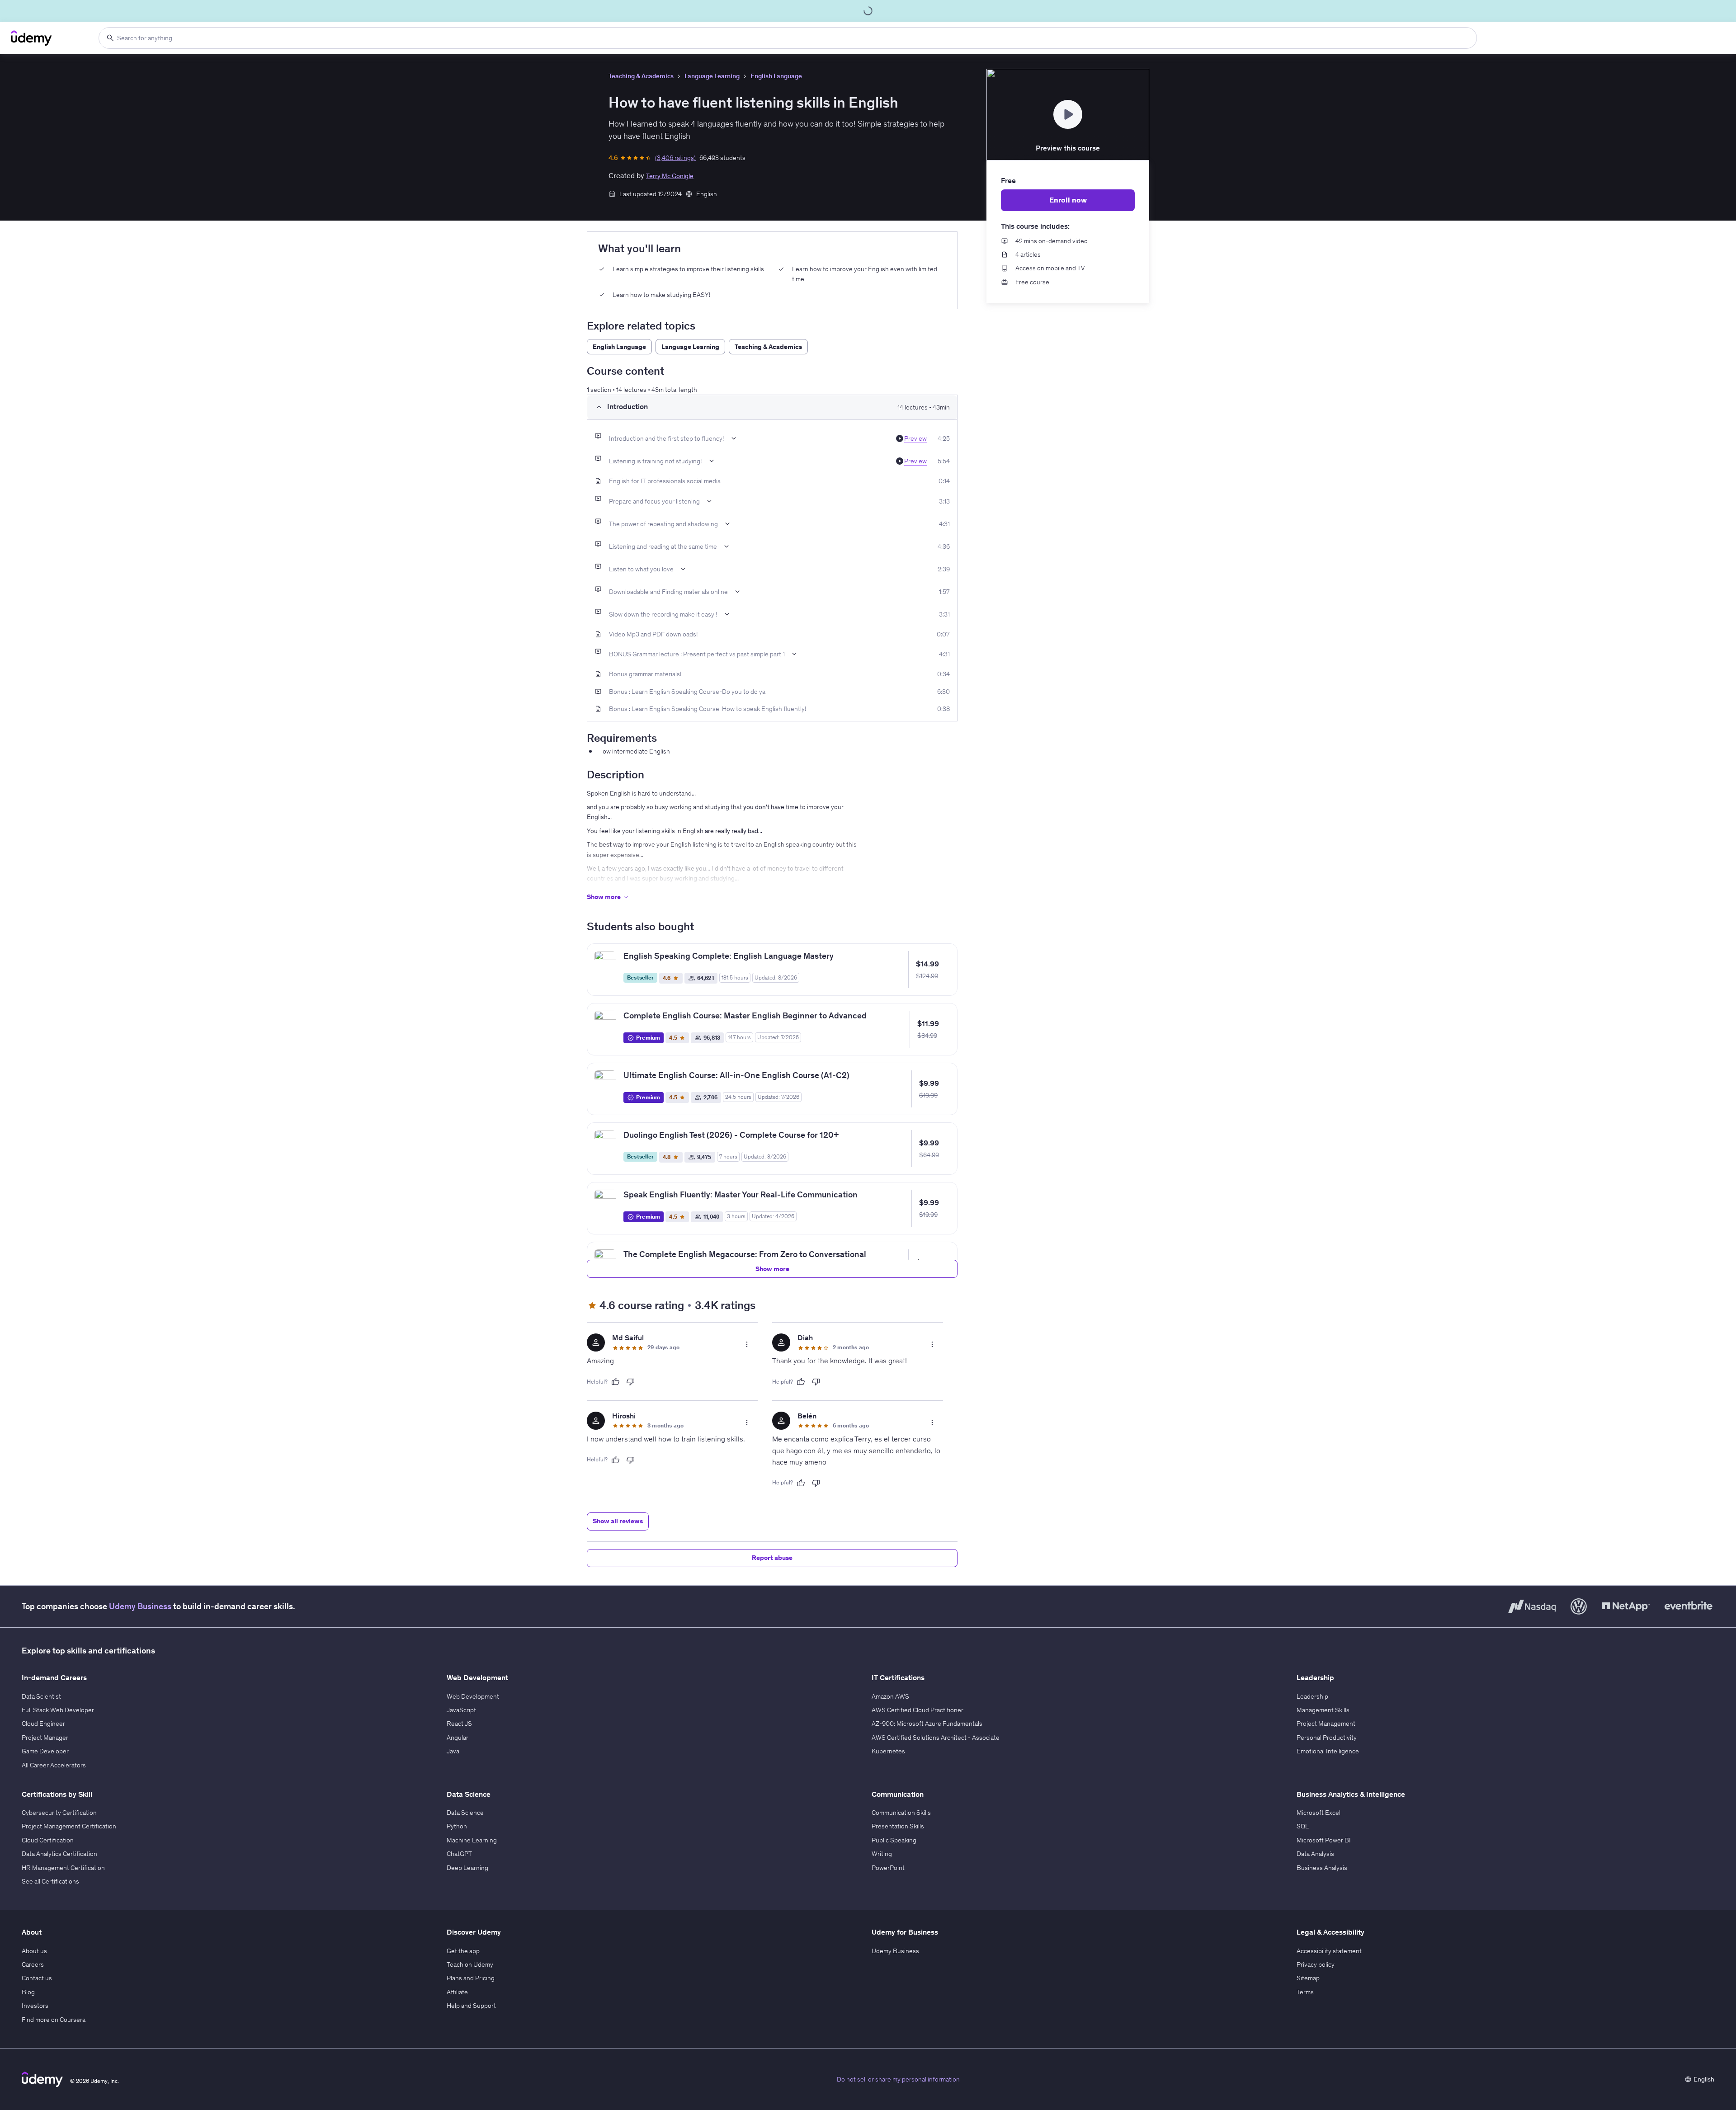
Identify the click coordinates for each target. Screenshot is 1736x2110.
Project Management (1326, 1724)
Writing (882, 1854)
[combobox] (788, 38)
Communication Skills (901, 1813)
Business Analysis (1322, 1868)
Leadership (1312, 1696)
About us (34, 1951)
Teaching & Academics (641, 76)
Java (453, 1751)
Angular (458, 1738)
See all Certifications (50, 1881)
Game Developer (45, 1751)
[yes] (615, 1382)
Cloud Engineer (43, 1724)
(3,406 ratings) (675, 158)
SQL (1303, 1826)
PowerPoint (888, 1868)
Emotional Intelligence (1328, 1751)
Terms (1305, 1992)
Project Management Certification (69, 1826)
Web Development (473, 1696)
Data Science (465, 1813)
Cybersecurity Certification (59, 1813)
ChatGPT (459, 1854)
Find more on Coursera (54, 2020)
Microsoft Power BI (1324, 1840)
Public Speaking (894, 1840)
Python (457, 1826)
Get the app (463, 1951)
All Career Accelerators (54, 1765)
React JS (459, 1724)
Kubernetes (888, 1751)
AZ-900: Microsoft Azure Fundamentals (927, 1724)
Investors (35, 2006)
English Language (776, 76)
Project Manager (45, 1738)
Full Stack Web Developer (58, 1710)
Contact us (37, 1978)
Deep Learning (467, 1868)
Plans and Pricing (471, 1978)
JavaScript (461, 1710)
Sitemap (1308, 1978)
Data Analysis (1315, 1854)
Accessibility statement (1329, 1951)
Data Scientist (41, 1696)
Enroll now (1068, 200)
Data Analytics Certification (59, 1854)
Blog (28, 1992)
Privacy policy (1316, 1964)
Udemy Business (140, 1606)
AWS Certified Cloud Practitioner (918, 1710)
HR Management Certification (63, 1868)
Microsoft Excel (1319, 1813)
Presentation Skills (898, 1826)
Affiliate (457, 1992)
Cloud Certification (48, 1840)
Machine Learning (472, 1840)
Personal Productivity (1327, 1738)
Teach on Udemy (470, 1964)
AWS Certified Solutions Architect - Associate (936, 1738)
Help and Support (471, 2006)
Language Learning (712, 76)
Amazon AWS (890, 1696)
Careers (33, 1964)
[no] (631, 1382)
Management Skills (1323, 1710)
